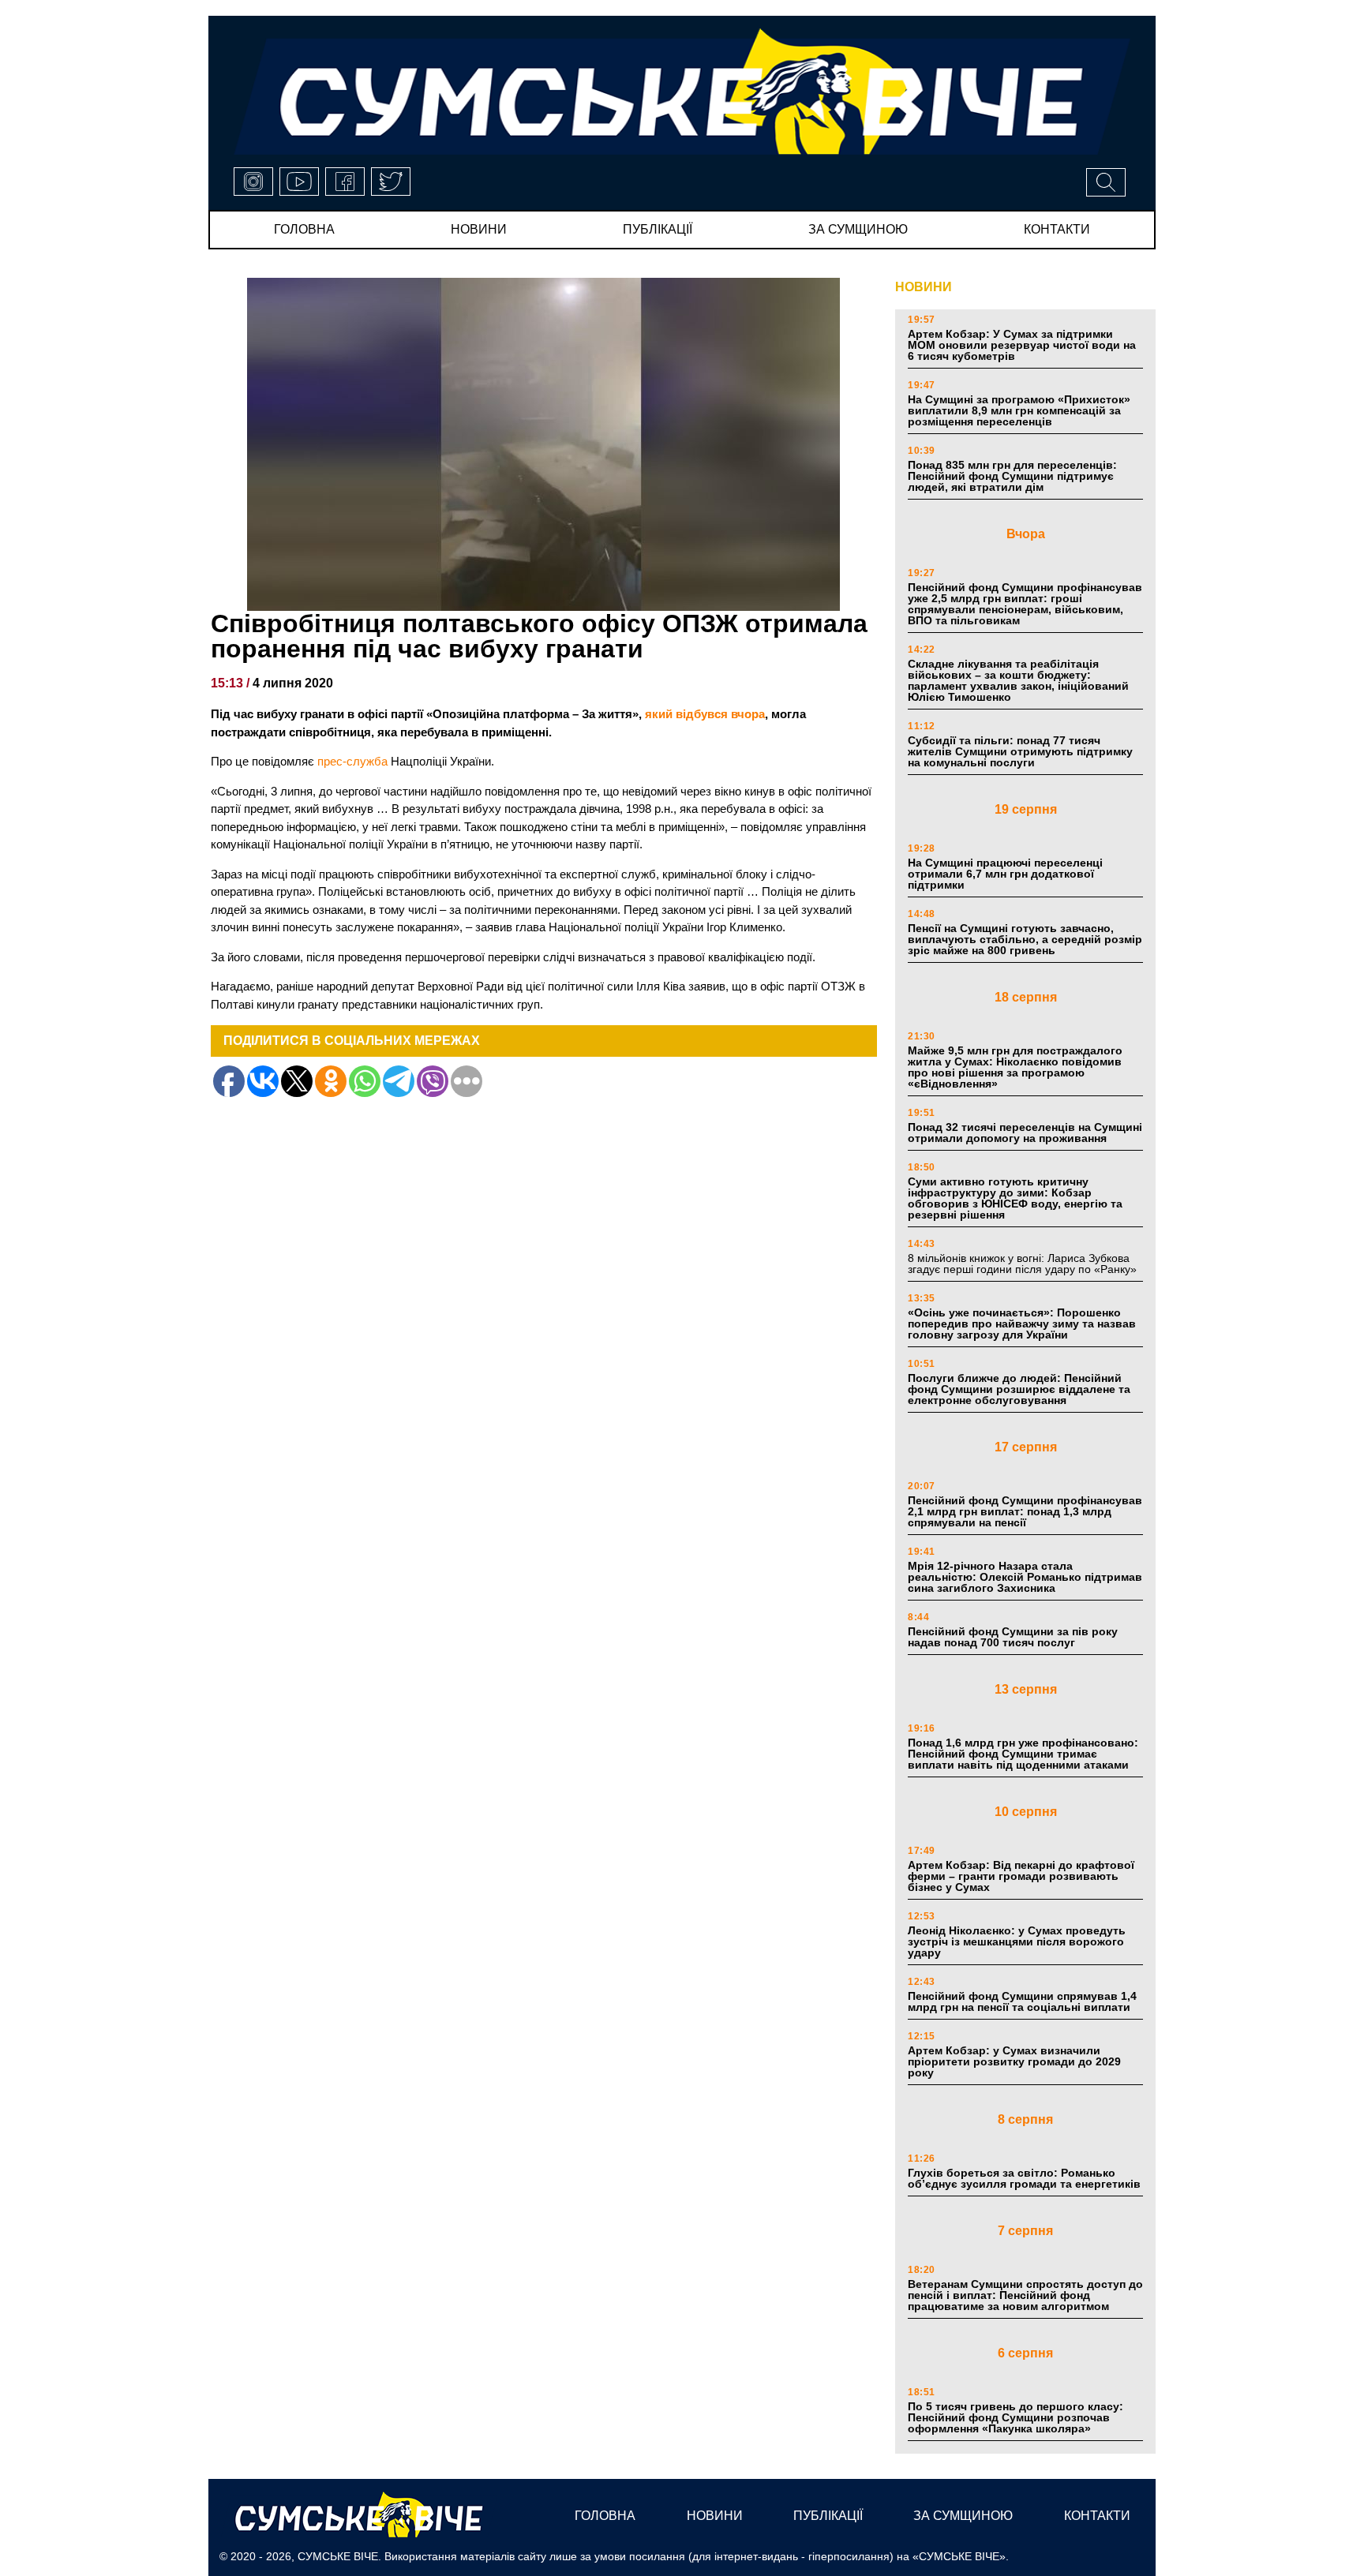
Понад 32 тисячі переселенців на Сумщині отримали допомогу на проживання (1025, 1133)
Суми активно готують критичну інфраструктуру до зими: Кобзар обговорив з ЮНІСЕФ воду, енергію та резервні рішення (1015, 1198)
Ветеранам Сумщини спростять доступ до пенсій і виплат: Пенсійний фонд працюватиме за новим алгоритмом (1025, 2295)
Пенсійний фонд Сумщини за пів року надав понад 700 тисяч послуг (1013, 1637)
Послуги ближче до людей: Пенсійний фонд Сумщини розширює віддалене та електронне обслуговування (1019, 1389)
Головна (304, 229)
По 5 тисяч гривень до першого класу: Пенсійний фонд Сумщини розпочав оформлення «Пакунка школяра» (1016, 2417)
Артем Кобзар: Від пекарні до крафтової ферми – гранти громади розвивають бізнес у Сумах (1021, 1876)
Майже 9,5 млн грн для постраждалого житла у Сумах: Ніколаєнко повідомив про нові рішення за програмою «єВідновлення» (1015, 1067)
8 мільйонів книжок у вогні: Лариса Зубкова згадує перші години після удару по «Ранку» (1024, 1264)
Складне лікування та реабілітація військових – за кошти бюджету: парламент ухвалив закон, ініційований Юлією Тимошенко (1018, 680)
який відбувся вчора (705, 714)
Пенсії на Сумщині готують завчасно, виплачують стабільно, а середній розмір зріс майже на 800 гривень (1025, 939)
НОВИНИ (924, 287)
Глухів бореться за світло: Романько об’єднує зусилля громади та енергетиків (1024, 2178)
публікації (658, 229)
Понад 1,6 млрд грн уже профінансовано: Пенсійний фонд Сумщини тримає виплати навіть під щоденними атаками (1023, 1754)
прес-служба (352, 761)
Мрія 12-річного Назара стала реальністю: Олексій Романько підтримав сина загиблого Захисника (1025, 1577)
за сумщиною (858, 229)
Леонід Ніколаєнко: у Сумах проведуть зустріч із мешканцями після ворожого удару (1017, 1941)
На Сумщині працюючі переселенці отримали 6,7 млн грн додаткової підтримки (1005, 874)
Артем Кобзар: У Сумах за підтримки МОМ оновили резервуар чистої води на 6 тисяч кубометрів (1022, 345)
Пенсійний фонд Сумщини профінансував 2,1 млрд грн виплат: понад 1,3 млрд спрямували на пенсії (1025, 1511)
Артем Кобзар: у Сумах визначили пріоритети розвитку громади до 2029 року (1014, 2061)
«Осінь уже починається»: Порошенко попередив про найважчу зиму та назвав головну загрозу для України (1022, 1324)
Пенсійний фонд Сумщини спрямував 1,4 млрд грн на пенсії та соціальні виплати (1022, 2001)
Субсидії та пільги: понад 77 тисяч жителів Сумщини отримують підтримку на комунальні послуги (1020, 751)
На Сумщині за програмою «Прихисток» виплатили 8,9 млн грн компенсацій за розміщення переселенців (1019, 410)
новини (479, 229)
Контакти (1057, 229)
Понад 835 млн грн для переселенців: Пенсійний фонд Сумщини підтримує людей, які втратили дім (1012, 476)
